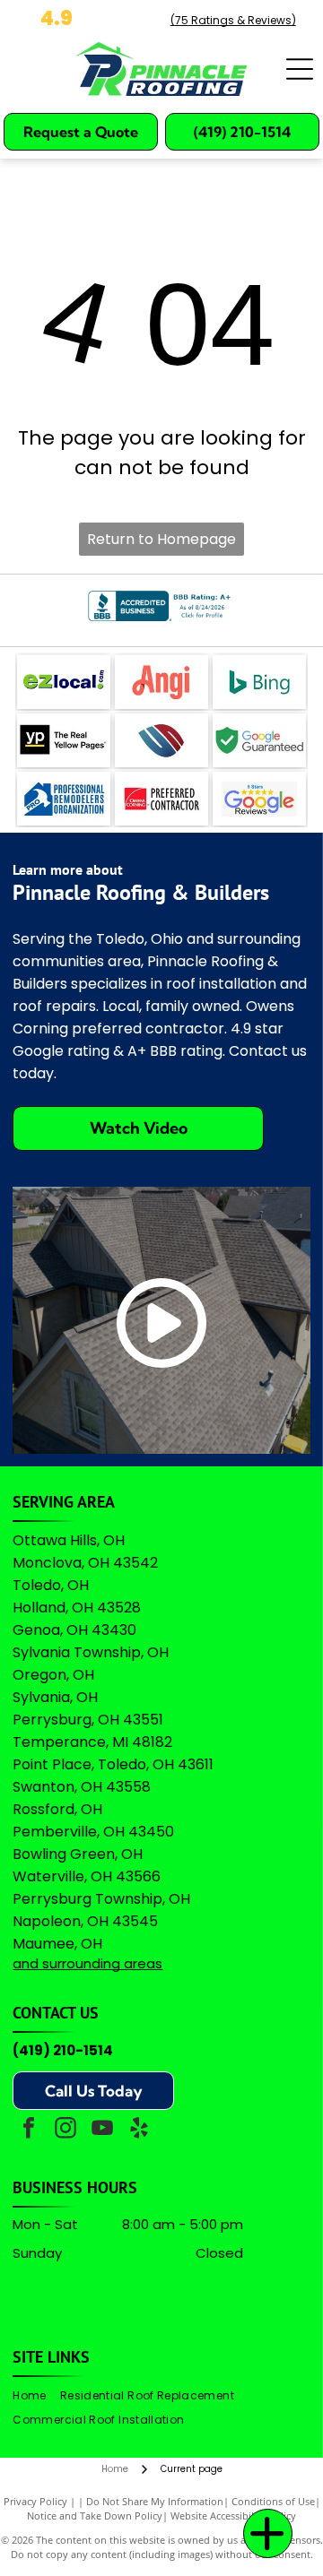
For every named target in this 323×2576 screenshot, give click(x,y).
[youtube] (102, 2130)
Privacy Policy (35, 2501)
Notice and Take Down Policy (95, 2515)
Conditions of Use (273, 2501)
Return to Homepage (161, 539)
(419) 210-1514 (63, 2050)
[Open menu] (300, 69)
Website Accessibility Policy (233, 2515)
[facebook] (29, 2130)
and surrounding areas (87, 1963)
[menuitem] (36, 2396)
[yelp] (139, 2130)
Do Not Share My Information (155, 2501)
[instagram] (65, 2130)
